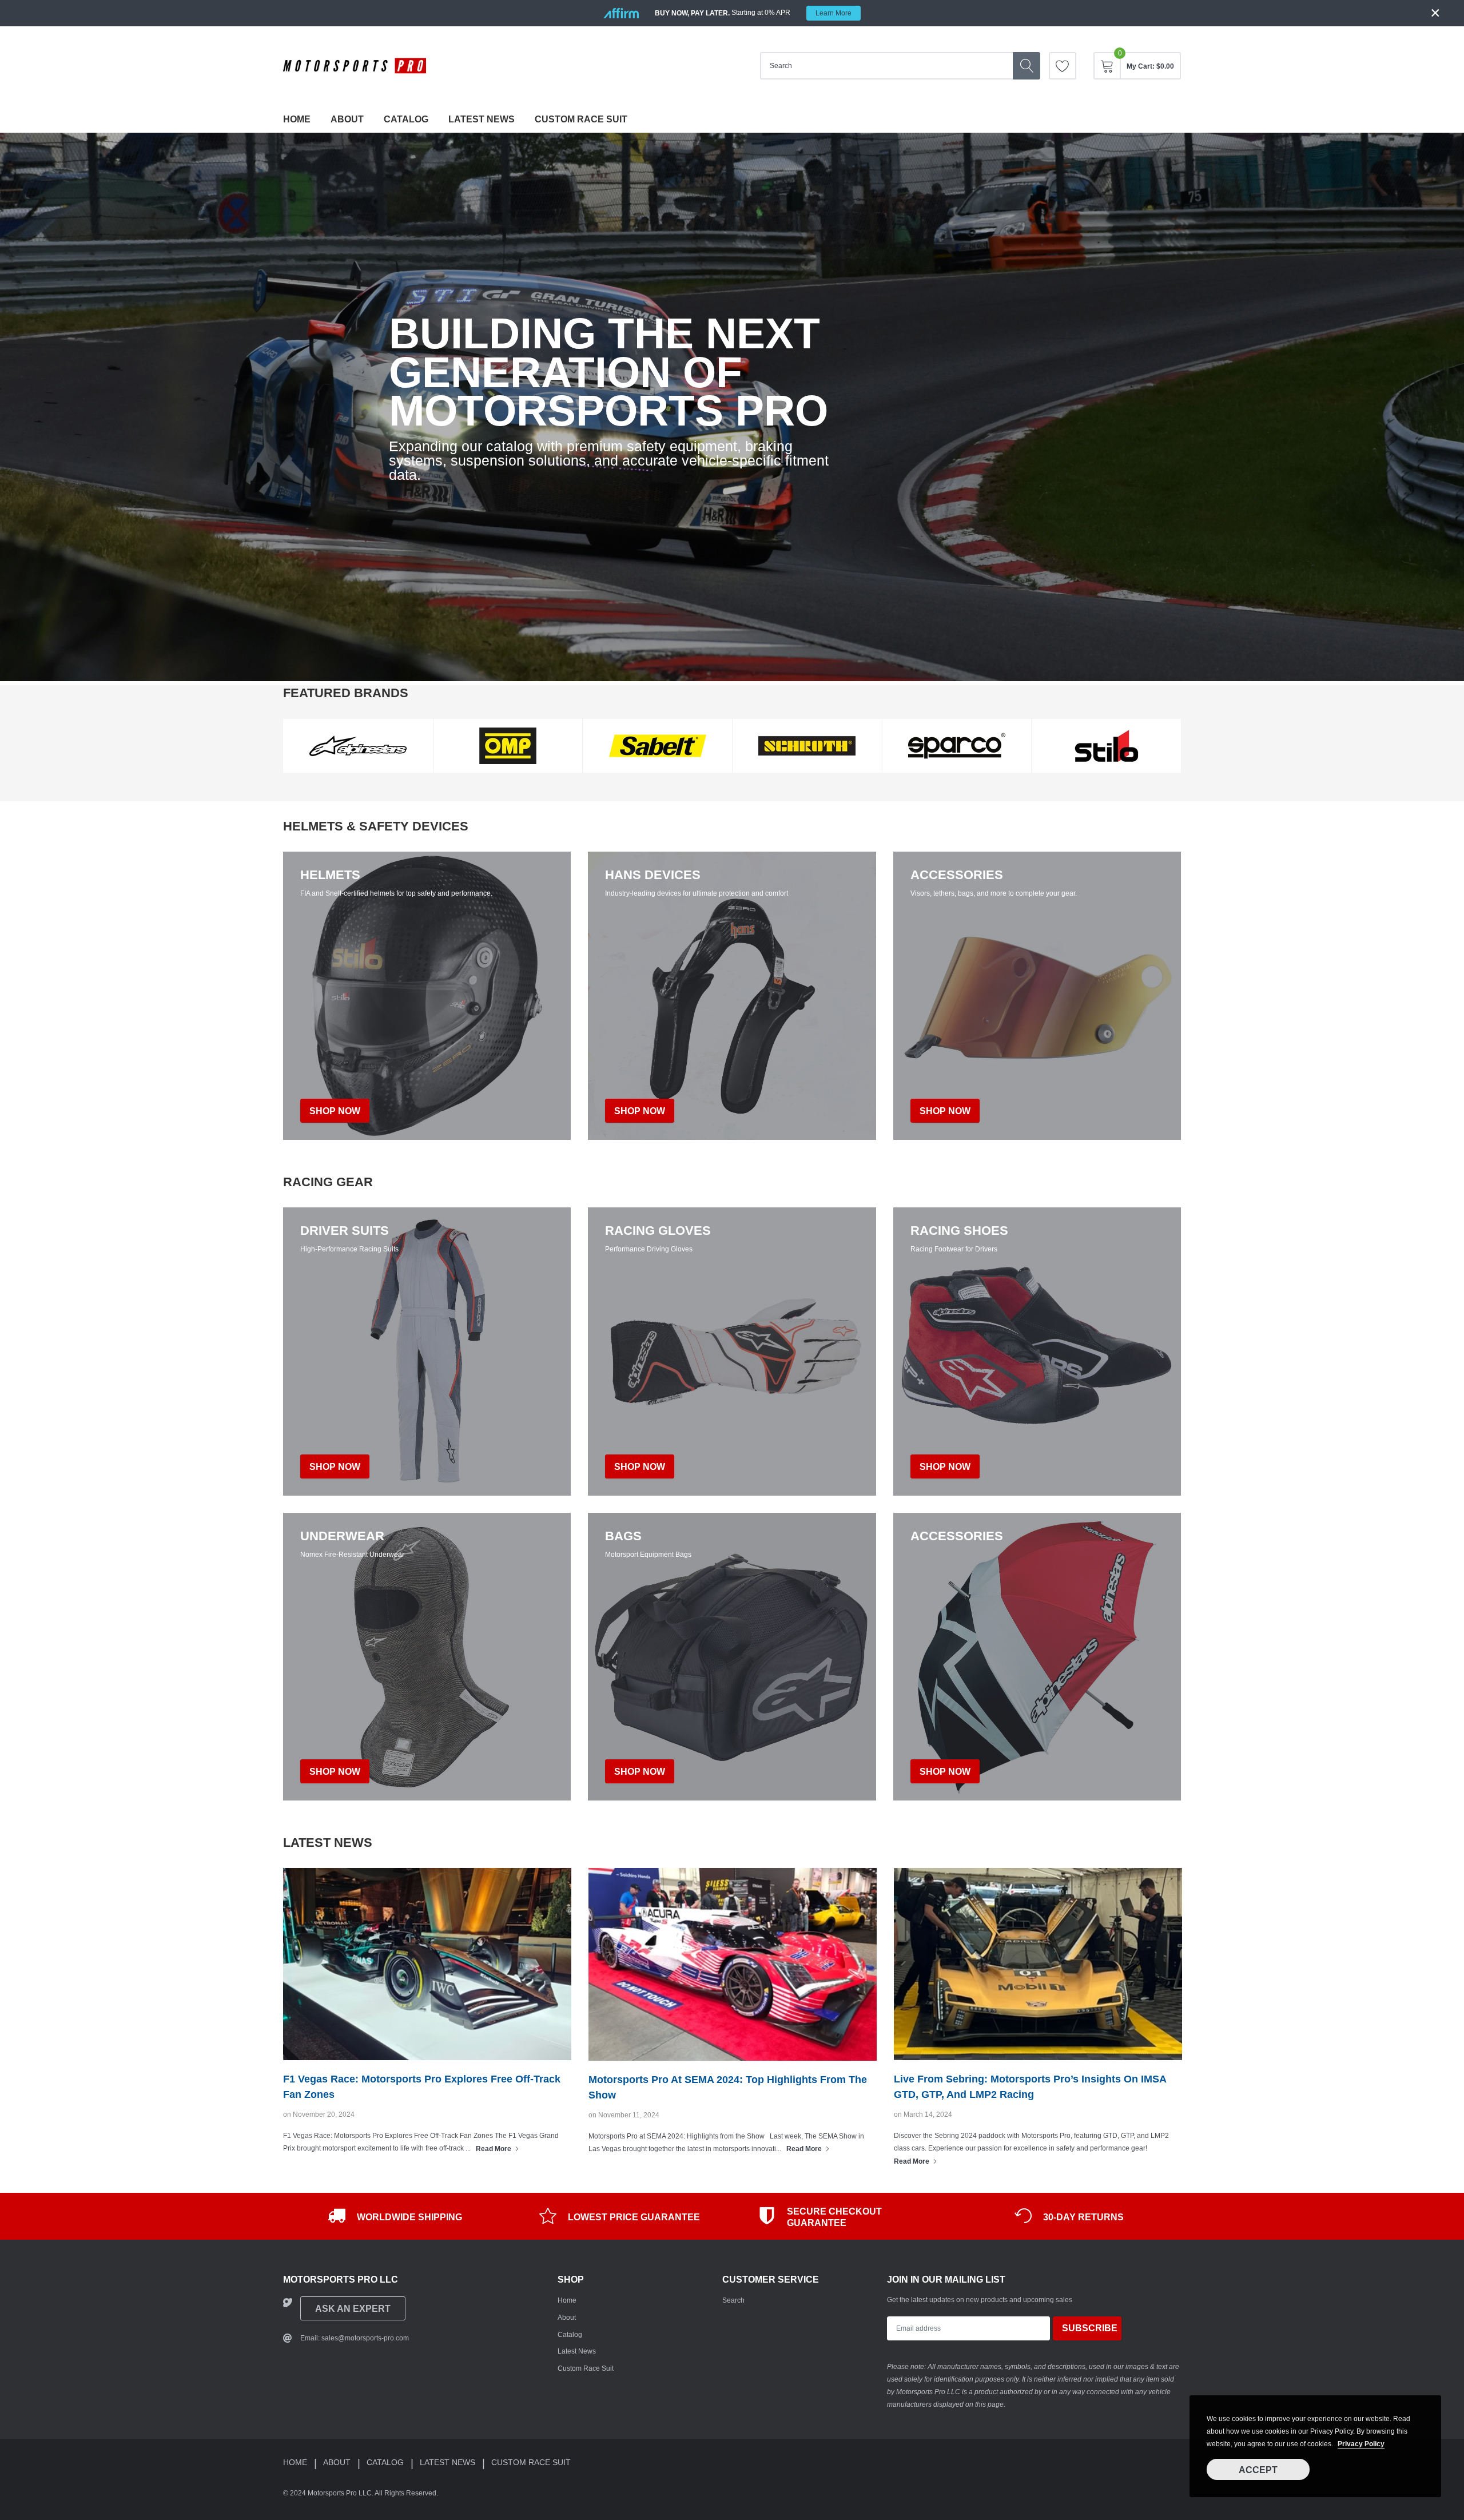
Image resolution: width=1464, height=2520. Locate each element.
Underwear (342, 1536)
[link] (1063, 66)
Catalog (406, 119)
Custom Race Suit (581, 119)
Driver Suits (345, 1231)
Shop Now (335, 1467)
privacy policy (1361, 2444)
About (347, 119)
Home (297, 119)
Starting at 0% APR (753, 13)
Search (733, 2300)
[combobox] (886, 66)
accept (1258, 2470)
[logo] (355, 66)
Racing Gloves (658, 1231)
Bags (623, 1536)
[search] (1027, 66)
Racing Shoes (959, 1231)
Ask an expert (353, 2309)
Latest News (482, 119)
